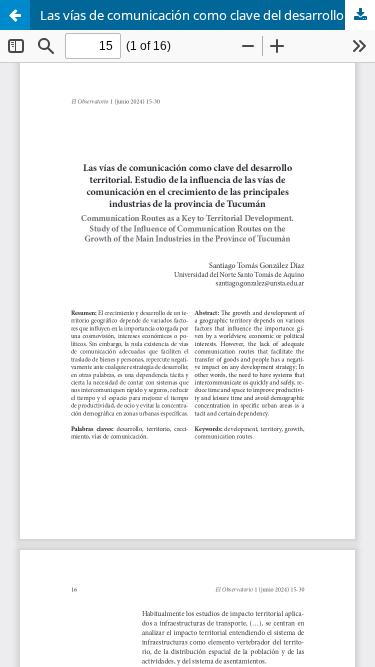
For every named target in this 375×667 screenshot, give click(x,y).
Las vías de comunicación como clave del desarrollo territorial (207, 15)
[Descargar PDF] (360, 15)
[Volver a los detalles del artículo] (15, 15)
